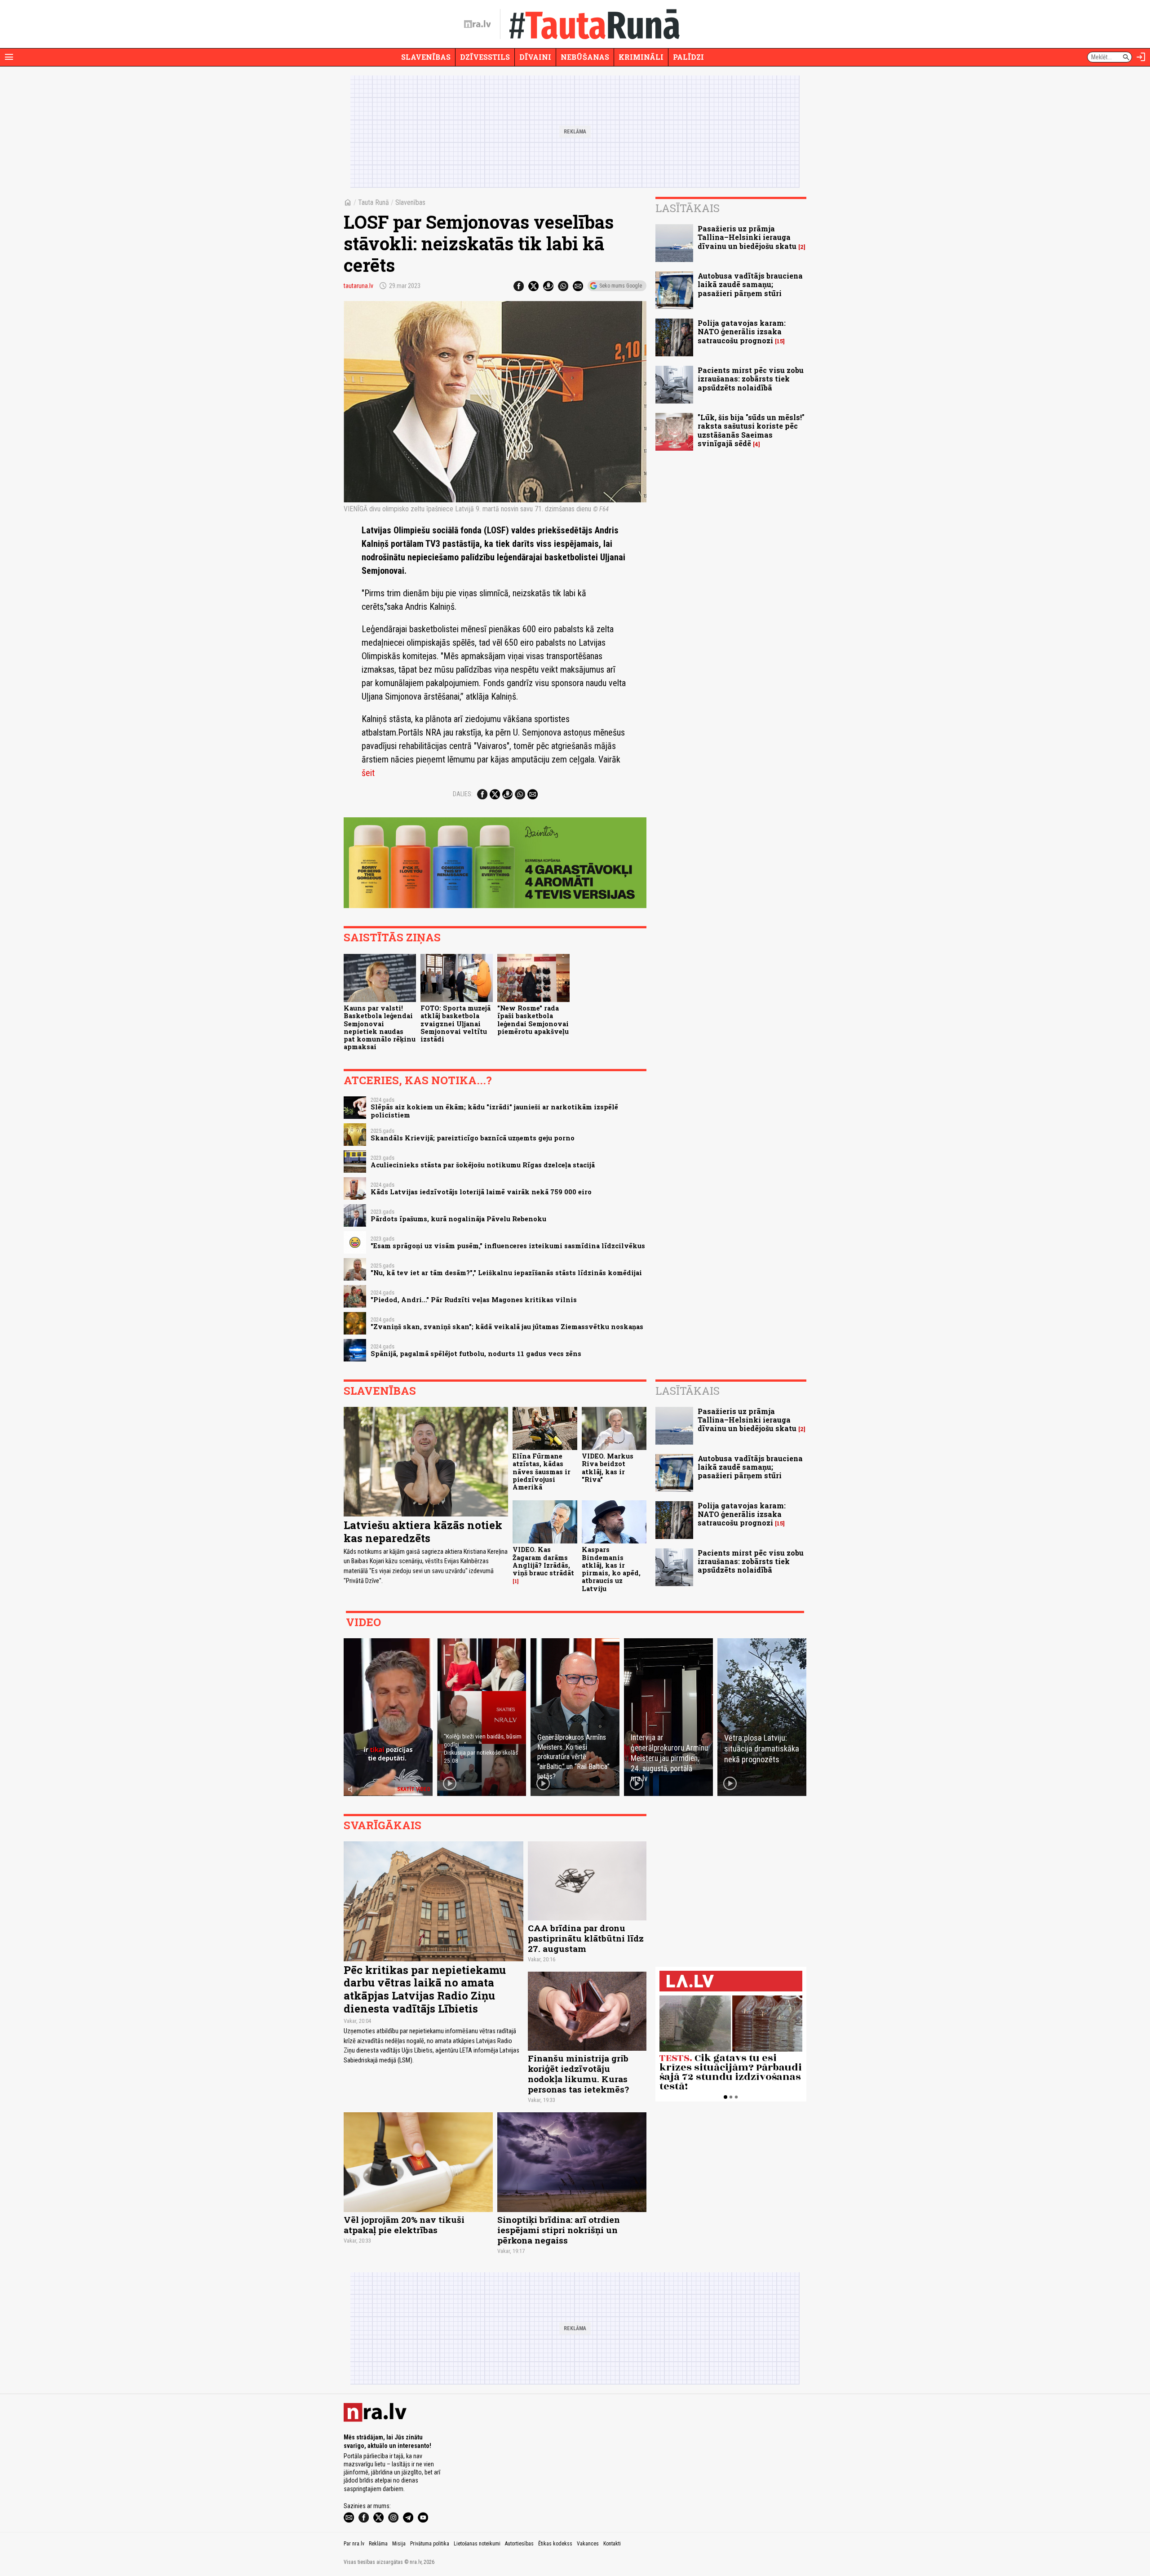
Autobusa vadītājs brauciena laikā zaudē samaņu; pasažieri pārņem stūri (750, 284)
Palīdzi (688, 57)
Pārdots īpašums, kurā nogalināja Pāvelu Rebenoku (458, 1219)
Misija (399, 2544)
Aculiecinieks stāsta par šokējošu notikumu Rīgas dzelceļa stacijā (483, 1165)
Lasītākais (688, 208)
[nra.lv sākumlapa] (478, 24)
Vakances (588, 2544)
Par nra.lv (354, 2544)
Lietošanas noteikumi (477, 2544)
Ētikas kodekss (555, 2544)
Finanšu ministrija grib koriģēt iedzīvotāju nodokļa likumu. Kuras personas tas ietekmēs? (578, 2074)
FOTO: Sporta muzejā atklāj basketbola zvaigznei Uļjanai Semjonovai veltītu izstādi (456, 1024)
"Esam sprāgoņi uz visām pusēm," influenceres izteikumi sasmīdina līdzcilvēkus (508, 1246)
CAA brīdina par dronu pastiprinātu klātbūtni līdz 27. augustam (586, 1938)
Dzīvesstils (485, 57)
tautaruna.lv (358, 286)
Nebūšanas (585, 57)
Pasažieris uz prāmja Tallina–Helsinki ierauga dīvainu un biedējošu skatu (747, 237)
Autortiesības (519, 2544)
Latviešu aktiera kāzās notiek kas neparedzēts (423, 1532)
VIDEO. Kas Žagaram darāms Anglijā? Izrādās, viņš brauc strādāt (543, 1561)
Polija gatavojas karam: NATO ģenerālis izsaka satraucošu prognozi (742, 331)
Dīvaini (535, 57)
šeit (368, 773)
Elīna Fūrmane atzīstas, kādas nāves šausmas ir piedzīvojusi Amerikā (542, 1472)
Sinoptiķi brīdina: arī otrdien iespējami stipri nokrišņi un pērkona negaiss (559, 2230)
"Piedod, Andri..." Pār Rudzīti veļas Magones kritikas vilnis (474, 1300)
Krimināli (641, 57)
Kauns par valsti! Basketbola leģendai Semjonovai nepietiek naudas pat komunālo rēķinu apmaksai (380, 1027)
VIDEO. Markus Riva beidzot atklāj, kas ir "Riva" (608, 1468)
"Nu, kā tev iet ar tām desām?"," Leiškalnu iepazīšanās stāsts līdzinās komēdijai (506, 1273)
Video (363, 1622)
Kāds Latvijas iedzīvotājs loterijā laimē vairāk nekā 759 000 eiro (481, 1192)
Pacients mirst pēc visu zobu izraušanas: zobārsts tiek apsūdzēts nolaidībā (751, 379)
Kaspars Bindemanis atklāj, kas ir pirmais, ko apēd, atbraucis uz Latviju (611, 1569)
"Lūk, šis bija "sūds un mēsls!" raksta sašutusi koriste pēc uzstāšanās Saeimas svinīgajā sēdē (751, 430)
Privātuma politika (430, 2544)
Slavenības (426, 57)
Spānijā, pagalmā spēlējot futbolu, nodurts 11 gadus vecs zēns (476, 1354)
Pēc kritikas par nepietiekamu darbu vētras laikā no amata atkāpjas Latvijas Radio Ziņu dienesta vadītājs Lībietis (425, 1989)
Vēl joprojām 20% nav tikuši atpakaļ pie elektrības (404, 2225)
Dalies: (463, 794)
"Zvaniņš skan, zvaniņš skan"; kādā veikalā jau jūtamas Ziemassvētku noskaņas (507, 1327)
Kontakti (612, 2544)
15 (780, 341)
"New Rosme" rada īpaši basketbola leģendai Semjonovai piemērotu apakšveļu (533, 1020)
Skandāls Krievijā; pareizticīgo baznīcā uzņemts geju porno (473, 1138)
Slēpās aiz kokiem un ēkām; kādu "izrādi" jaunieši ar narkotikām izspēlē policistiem (494, 1111)
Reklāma (378, 2544)
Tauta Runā (374, 202)
